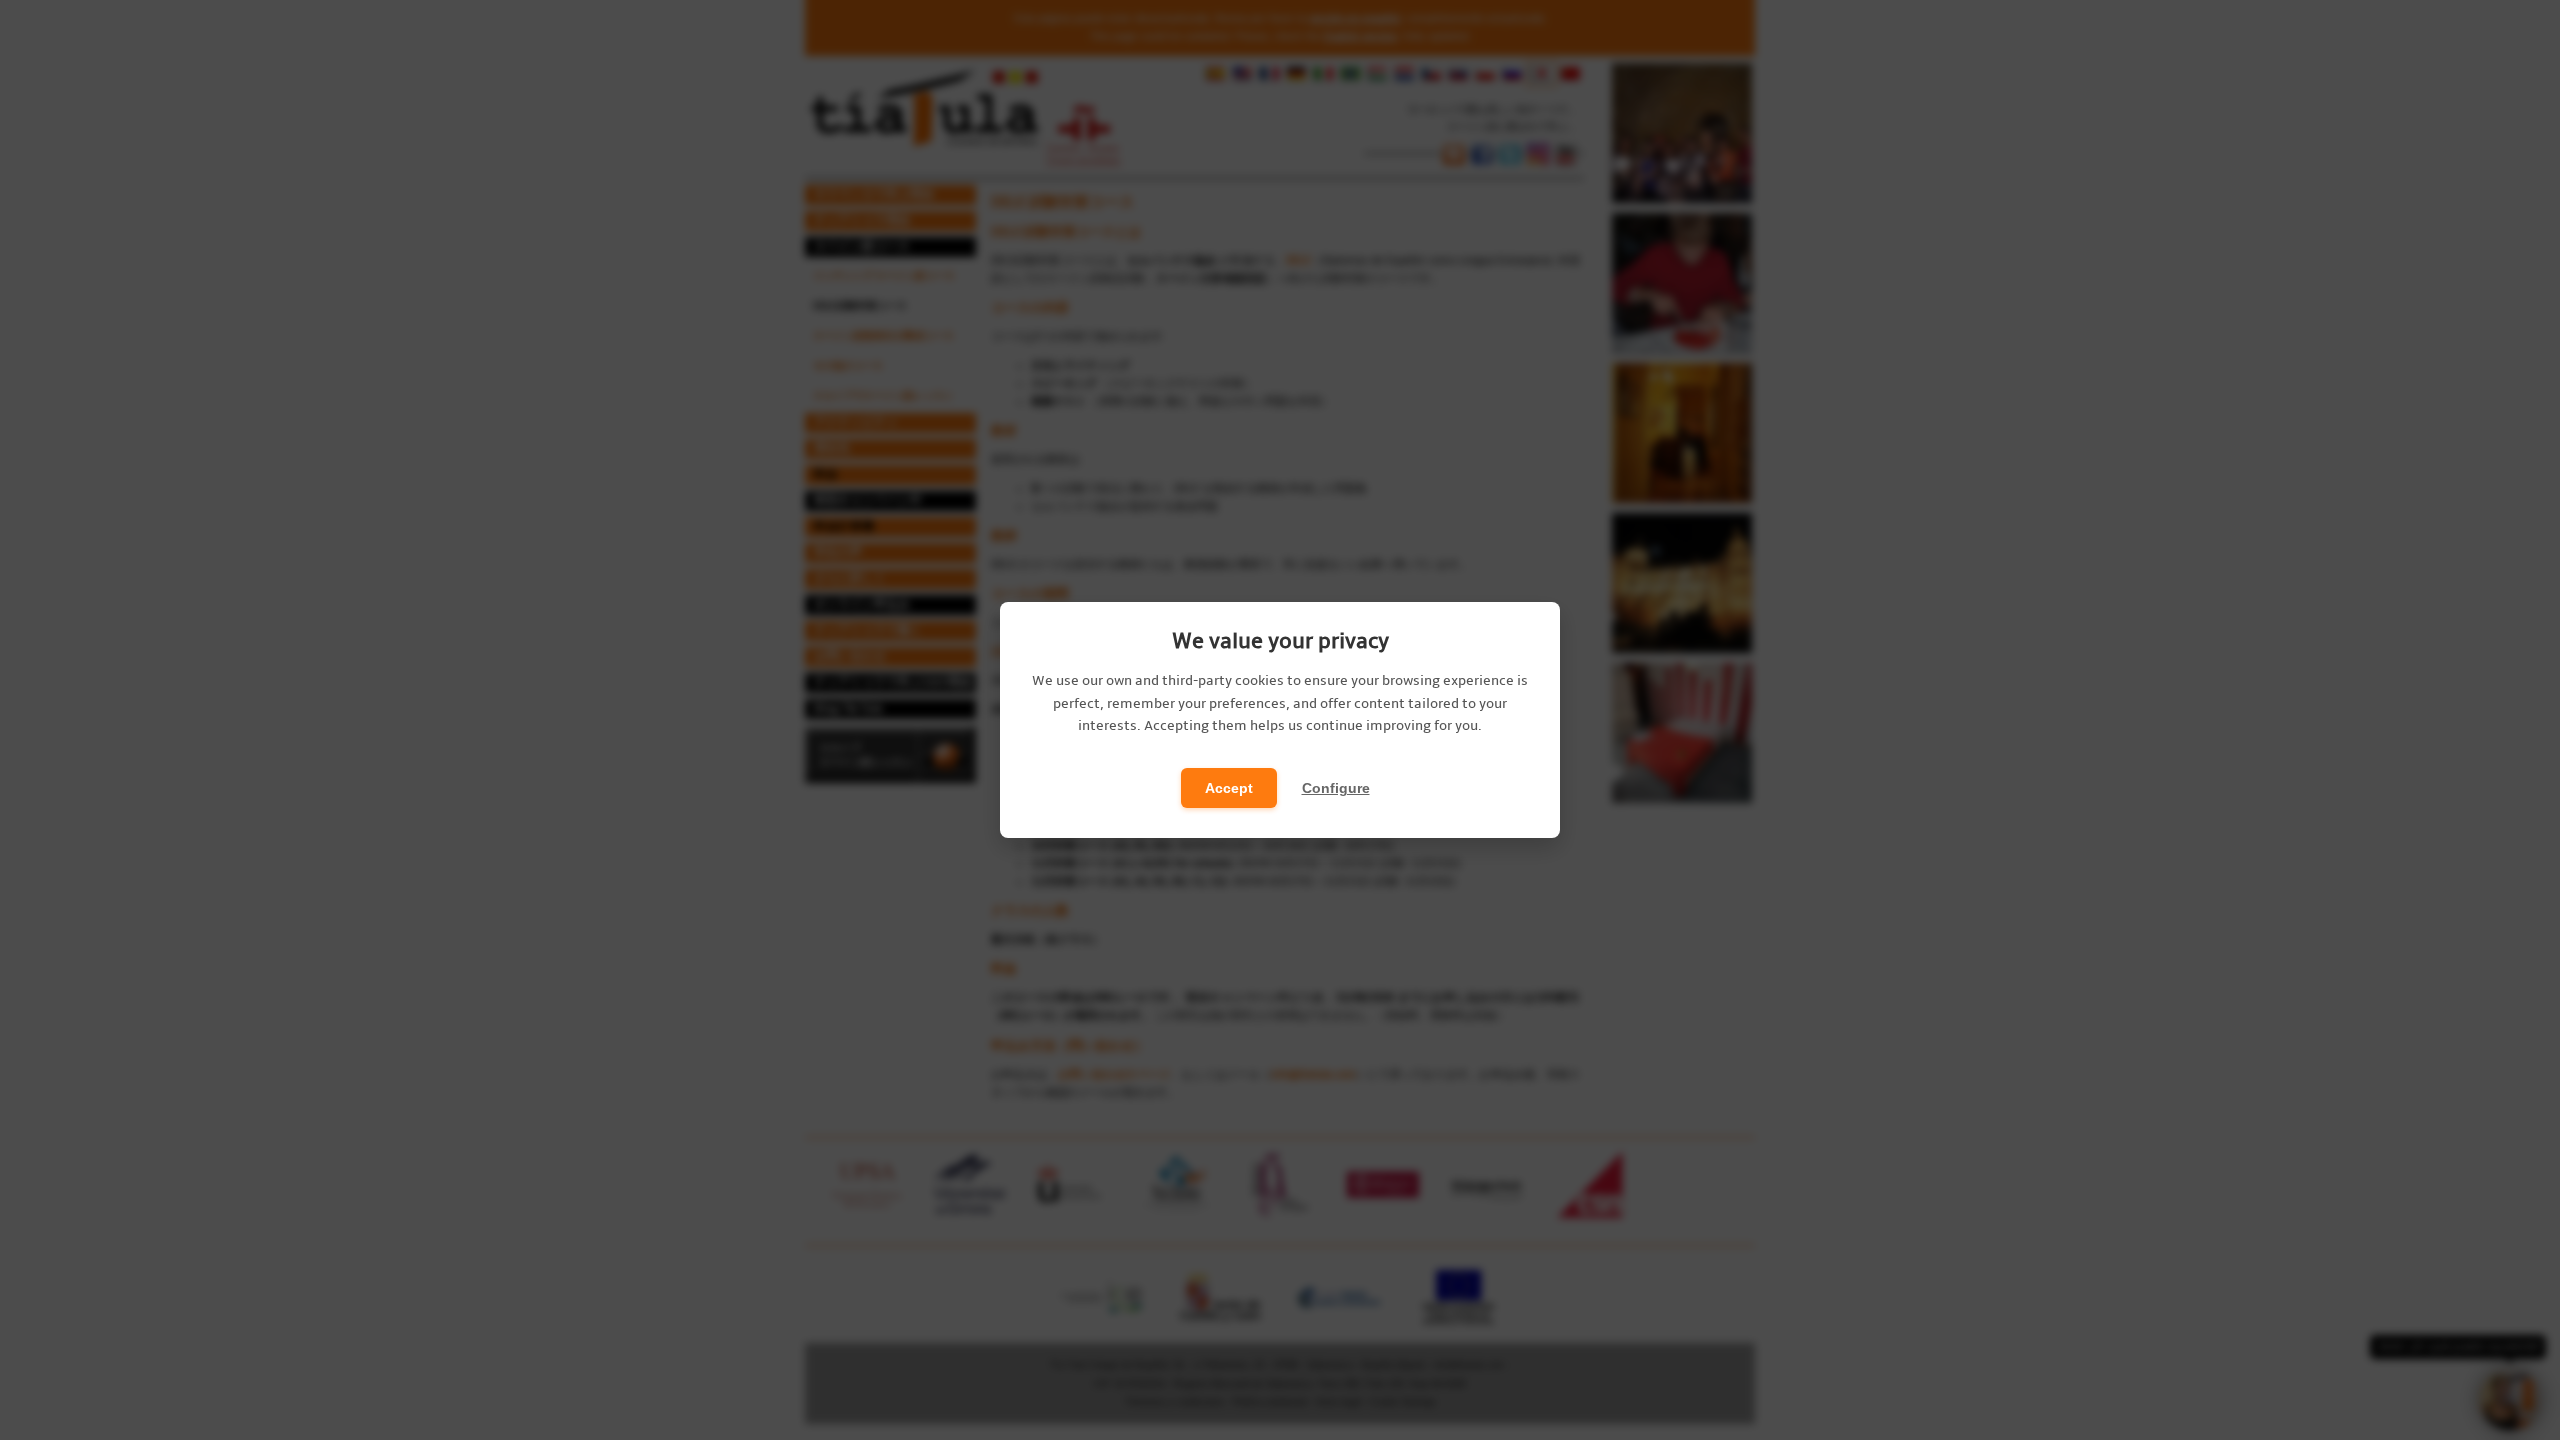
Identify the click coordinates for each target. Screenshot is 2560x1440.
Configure (1336, 788)
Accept (1229, 788)
